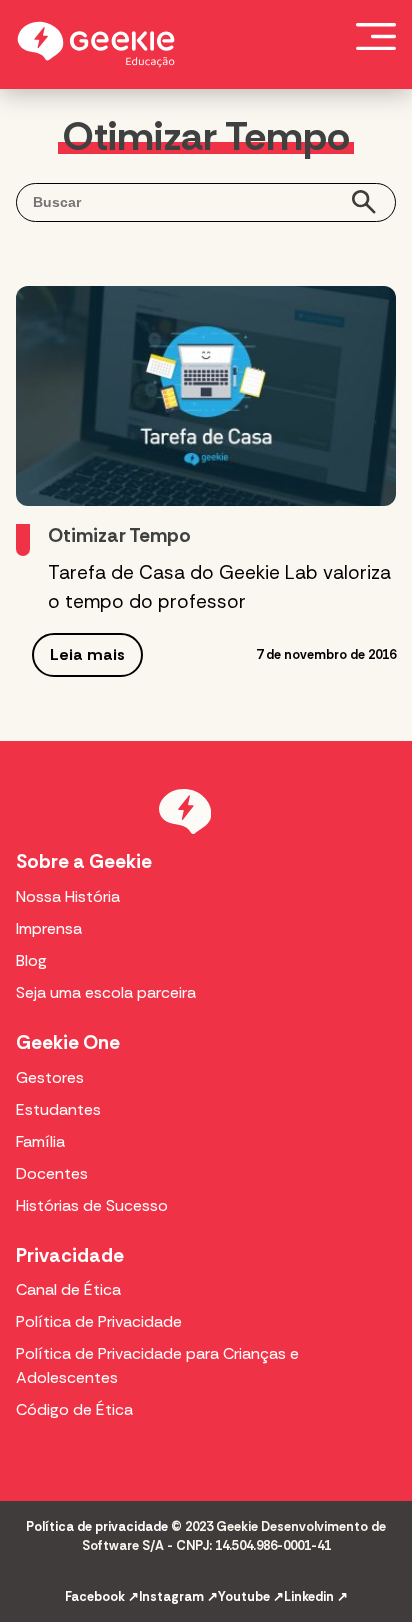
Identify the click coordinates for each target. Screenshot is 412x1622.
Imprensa (49, 928)
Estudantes (58, 1109)
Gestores (50, 1077)
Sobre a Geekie (84, 861)
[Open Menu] (376, 36)
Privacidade (70, 1255)
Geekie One (68, 1042)
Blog (31, 960)
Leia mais (87, 654)
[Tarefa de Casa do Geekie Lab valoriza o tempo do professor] (206, 396)
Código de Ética (74, 1409)
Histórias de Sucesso (92, 1205)
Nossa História (68, 896)
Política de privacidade (97, 1526)
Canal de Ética (68, 1289)
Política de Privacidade (99, 1321)
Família (40, 1141)
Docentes (52, 1173)
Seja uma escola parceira (106, 992)
